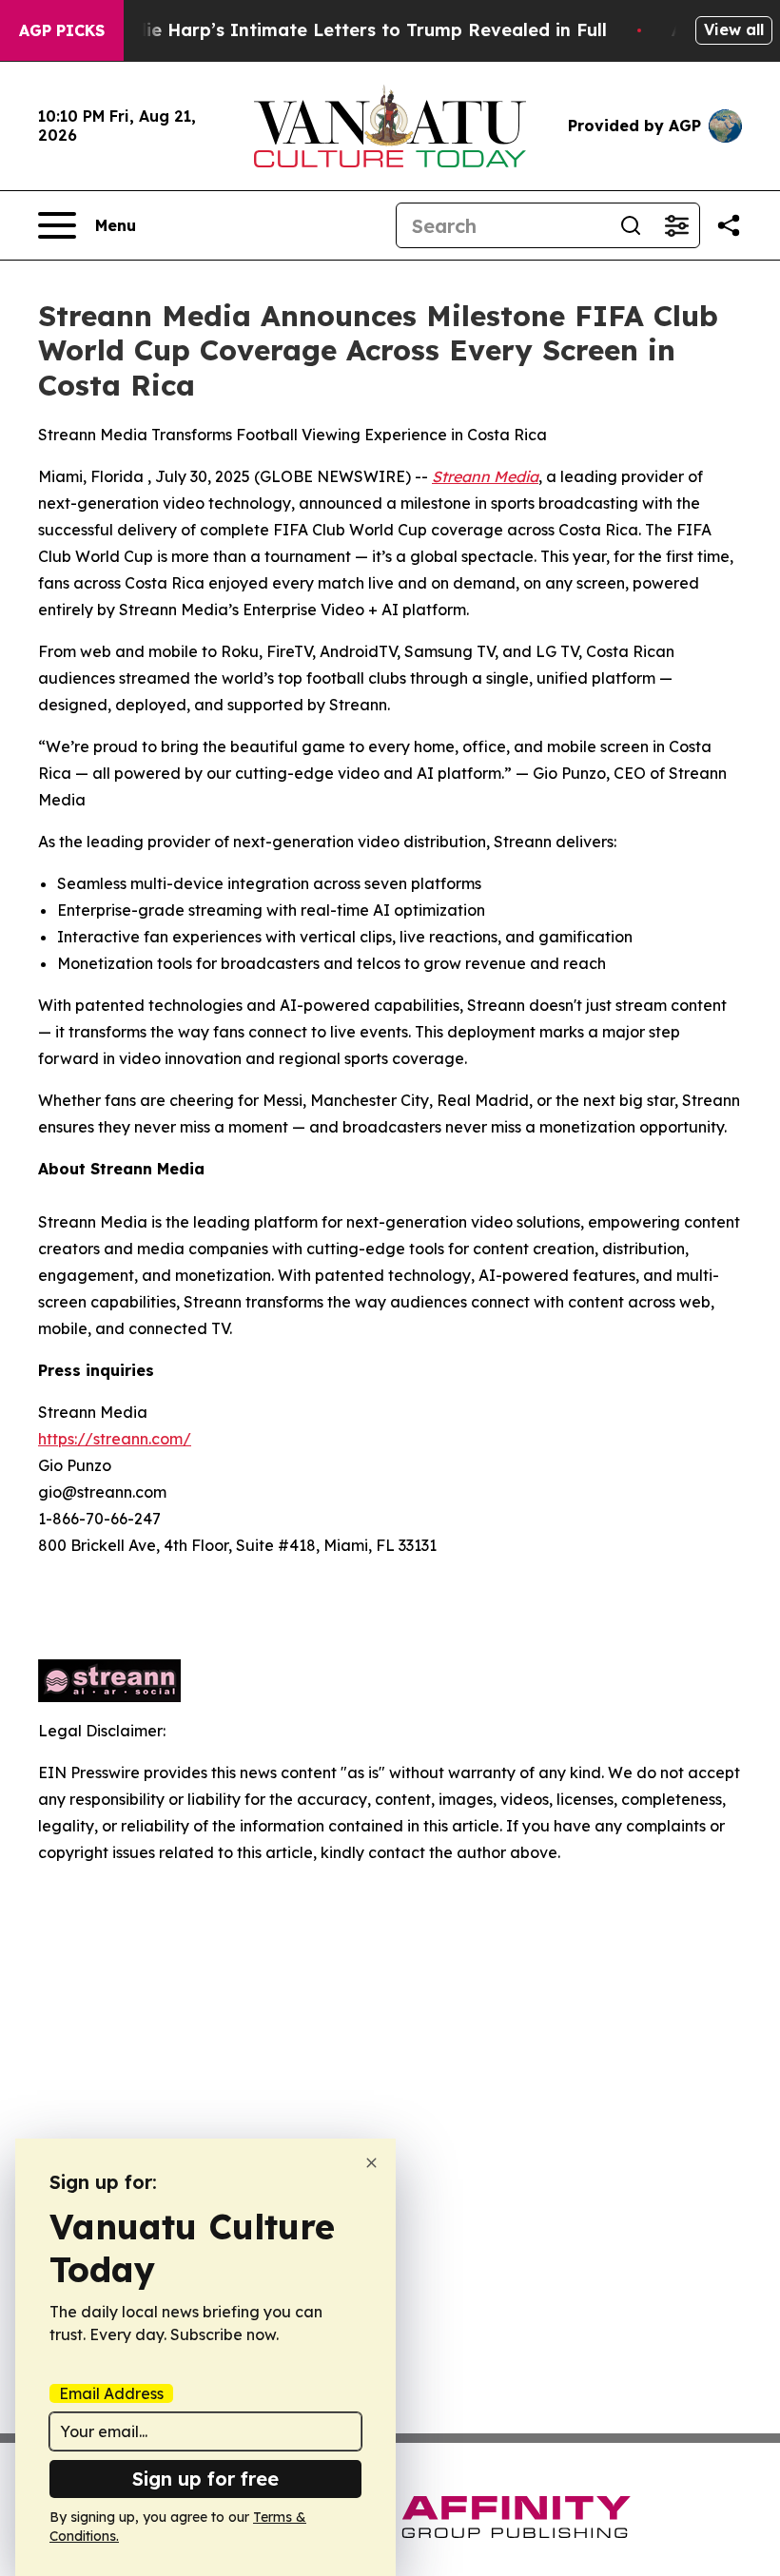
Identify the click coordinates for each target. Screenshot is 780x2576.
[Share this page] (729, 225)
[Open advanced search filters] (676, 225)
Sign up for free (205, 2479)
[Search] (631, 225)
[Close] (371, 2163)
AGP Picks (62, 30)
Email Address (111, 2393)
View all (734, 29)
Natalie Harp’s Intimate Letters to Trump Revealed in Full (352, 30)
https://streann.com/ (115, 1439)
